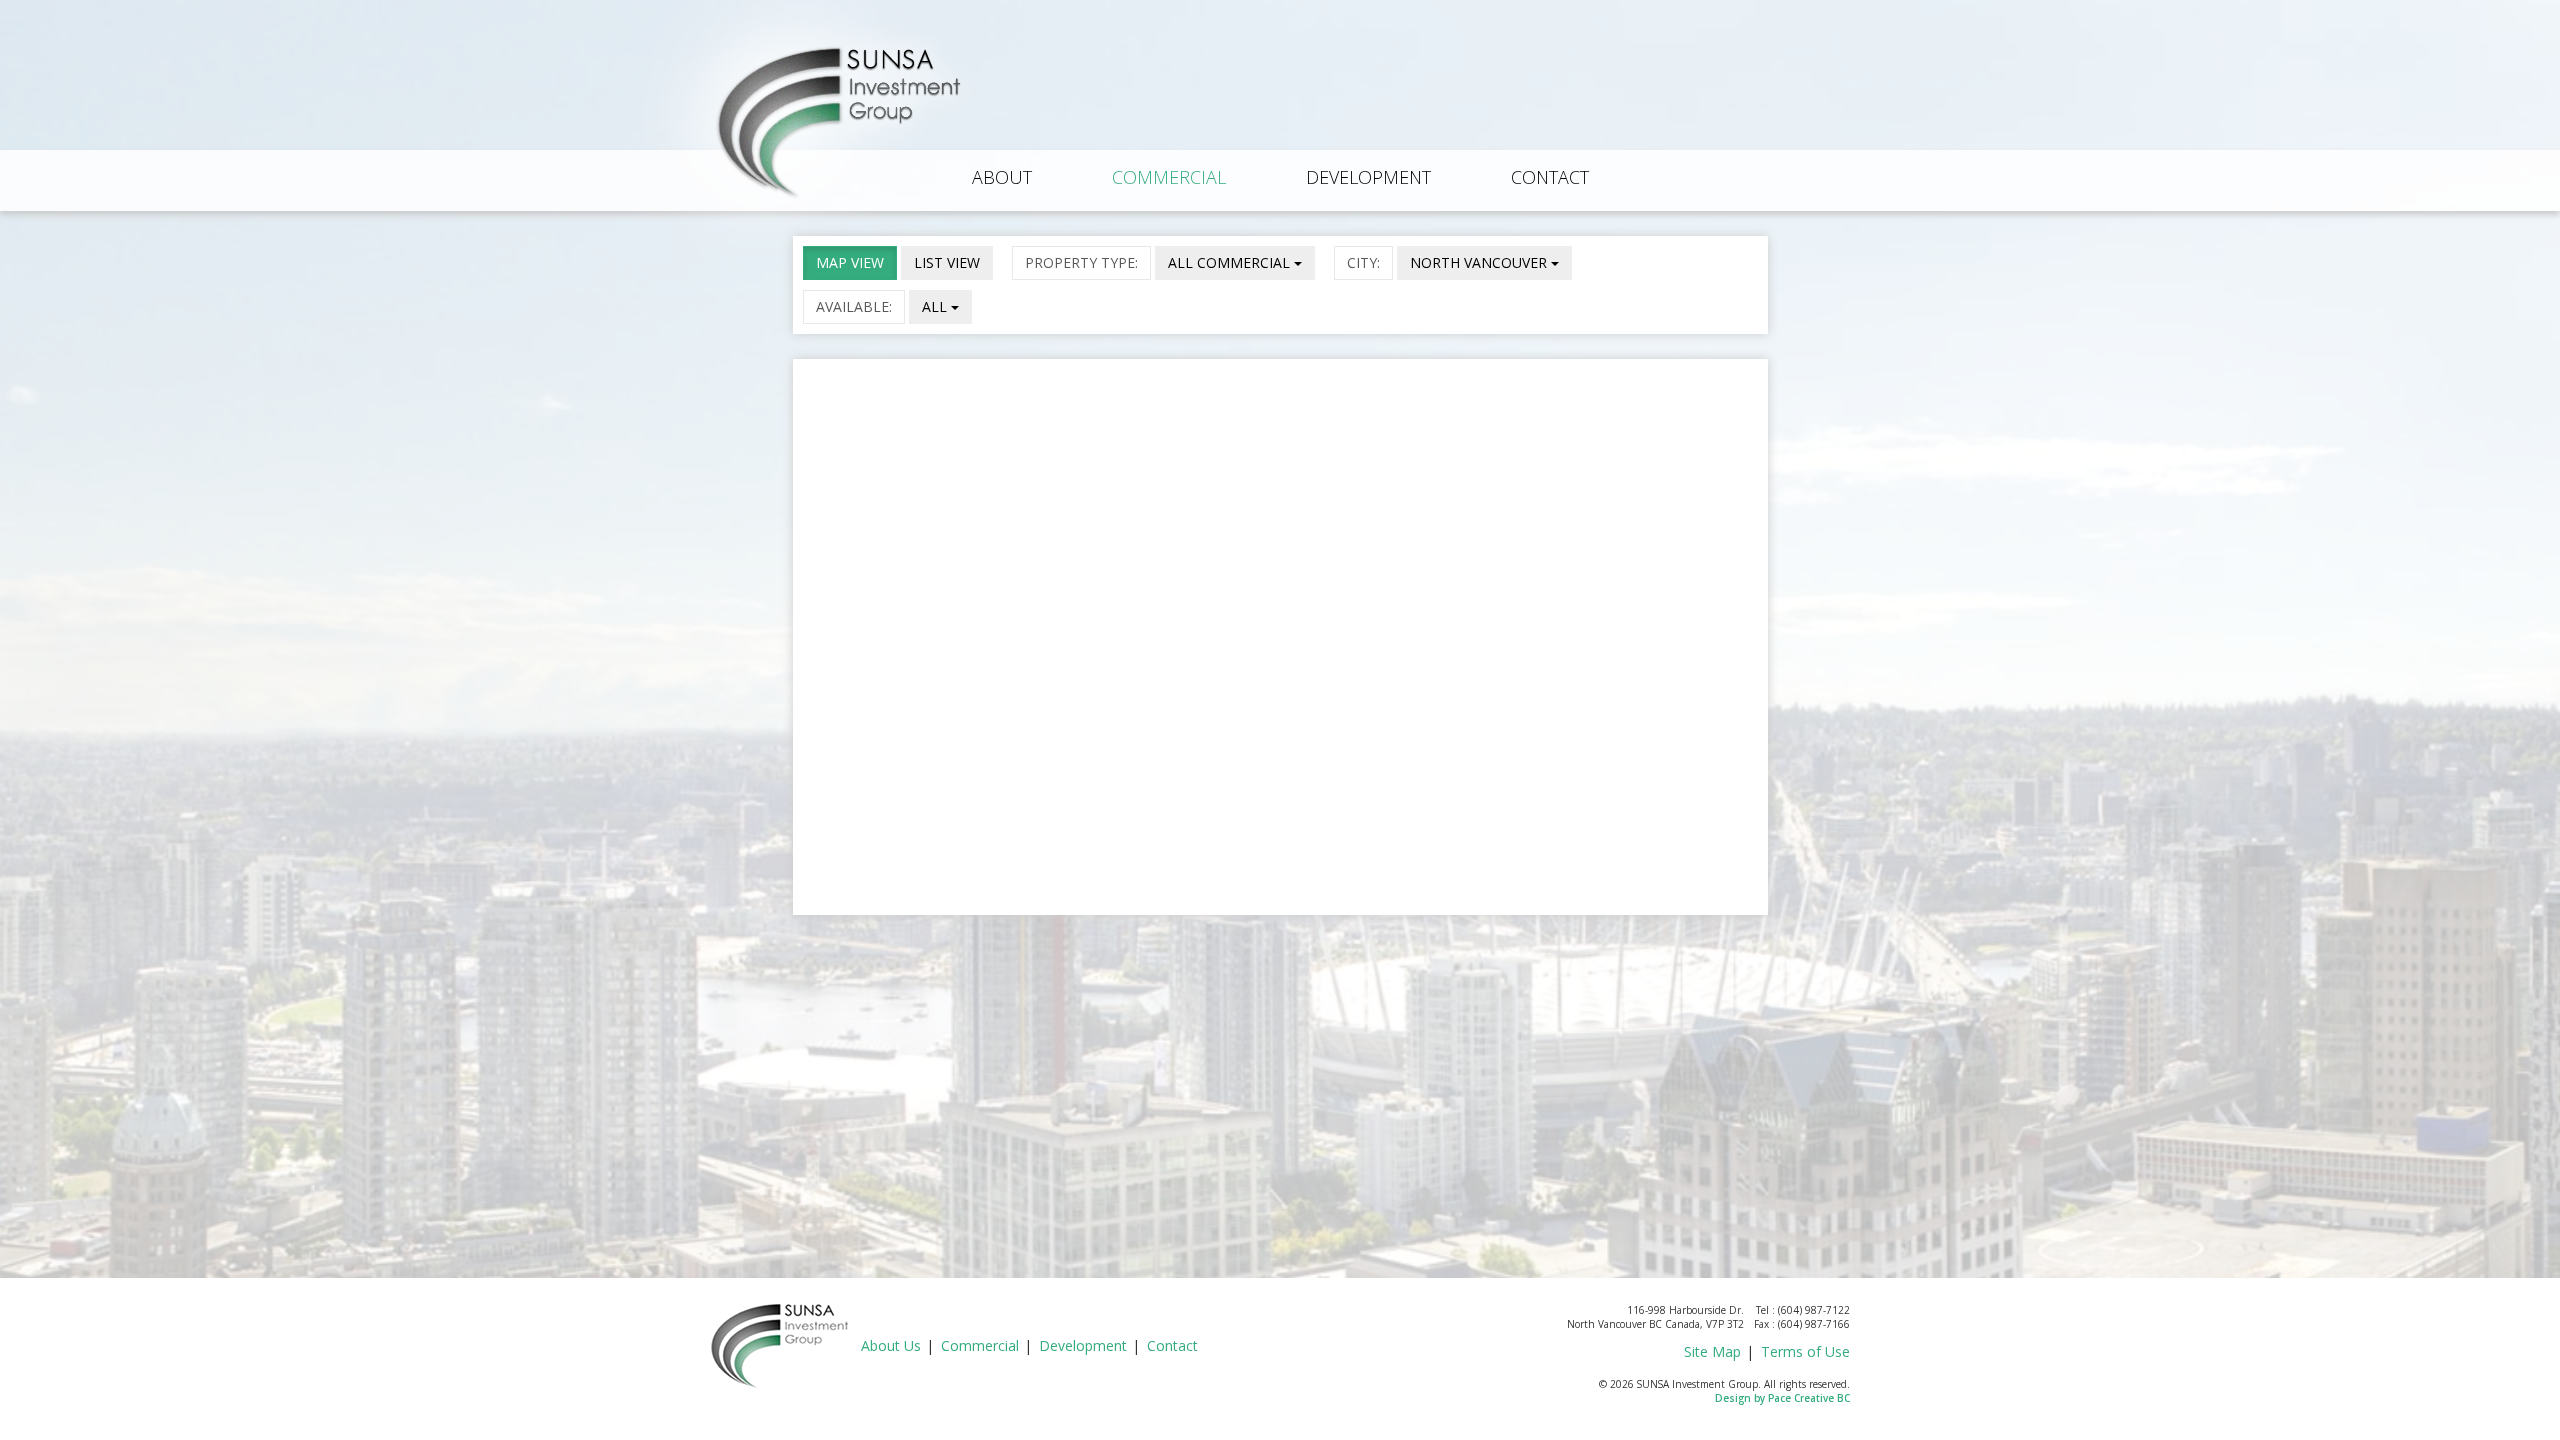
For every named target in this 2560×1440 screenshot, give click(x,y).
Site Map (1712, 1351)
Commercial (1169, 177)
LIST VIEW (947, 262)
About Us (891, 1345)
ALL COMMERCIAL (1231, 262)
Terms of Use (1805, 1351)
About (1002, 177)
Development (1368, 177)
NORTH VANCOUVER (1480, 262)
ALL (936, 306)
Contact (1550, 177)
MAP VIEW (850, 262)
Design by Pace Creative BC (1782, 1398)
